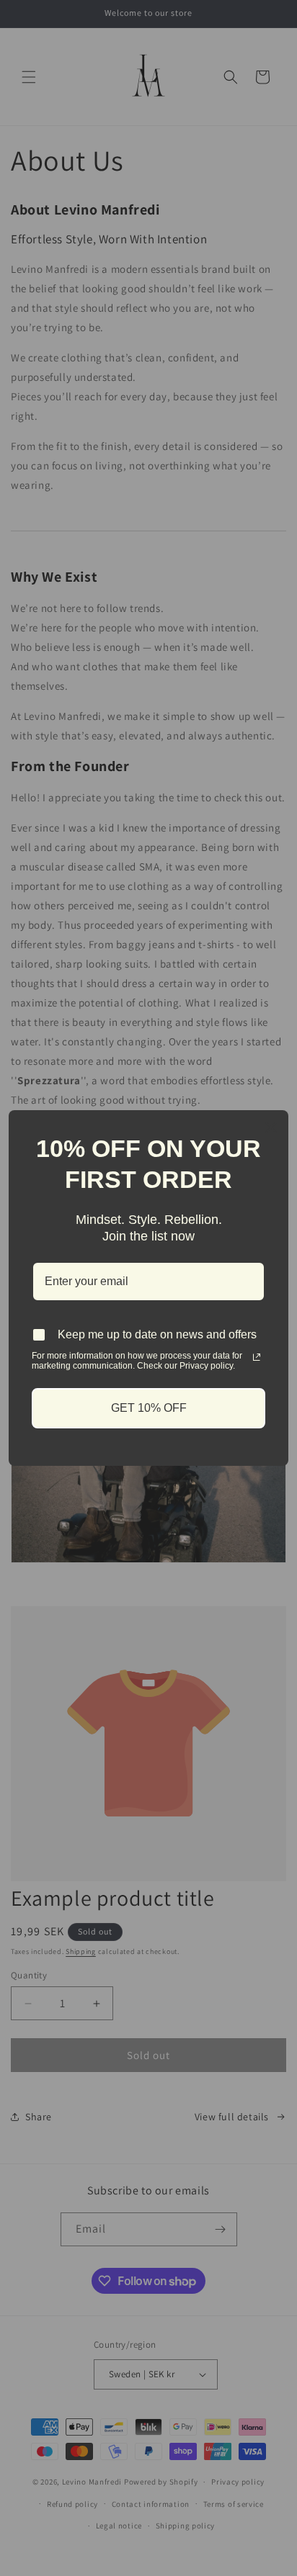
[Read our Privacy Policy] (257, 1357)
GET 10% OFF (149, 1408)
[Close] (271, 1127)
